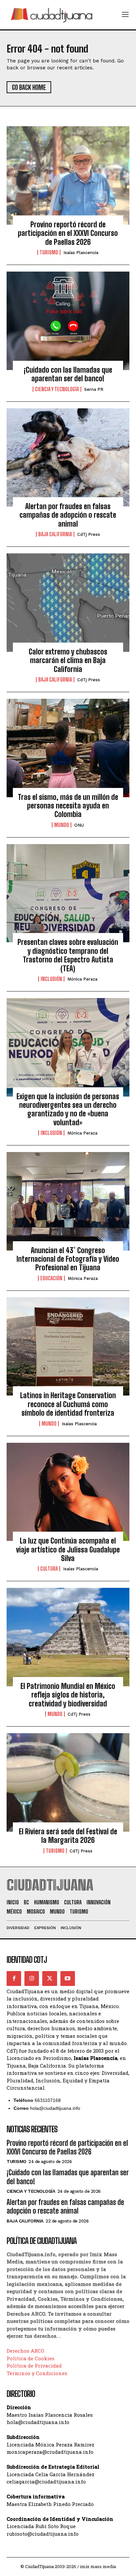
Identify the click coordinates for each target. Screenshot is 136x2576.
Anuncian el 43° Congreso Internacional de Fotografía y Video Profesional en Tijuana (68, 1259)
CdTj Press (89, 534)
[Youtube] (68, 1978)
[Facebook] (14, 1978)
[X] (50, 1978)
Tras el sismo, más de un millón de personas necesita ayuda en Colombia (68, 806)
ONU (79, 825)
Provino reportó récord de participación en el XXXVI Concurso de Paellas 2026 (68, 233)
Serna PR (94, 389)
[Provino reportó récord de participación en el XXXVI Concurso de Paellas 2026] (68, 175)
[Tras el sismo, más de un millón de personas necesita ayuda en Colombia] (68, 748)
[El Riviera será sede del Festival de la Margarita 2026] (68, 1782)
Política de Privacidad (34, 2366)
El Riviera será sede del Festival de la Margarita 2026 (68, 1836)
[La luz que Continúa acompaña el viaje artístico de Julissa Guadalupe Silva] (68, 1492)
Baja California (55, 534)
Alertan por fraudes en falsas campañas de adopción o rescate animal (68, 515)
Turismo (49, 252)
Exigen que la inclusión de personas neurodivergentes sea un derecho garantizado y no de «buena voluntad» (68, 1109)
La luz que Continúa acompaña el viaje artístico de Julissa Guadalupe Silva (68, 1549)
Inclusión (51, 979)
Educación (51, 1278)
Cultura (49, 1569)
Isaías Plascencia (81, 253)
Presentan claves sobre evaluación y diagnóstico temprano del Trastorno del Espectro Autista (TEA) (68, 955)
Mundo (62, 825)
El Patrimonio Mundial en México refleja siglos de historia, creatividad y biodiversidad (68, 1695)
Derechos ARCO (25, 2351)
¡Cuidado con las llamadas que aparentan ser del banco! (68, 374)
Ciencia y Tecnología (57, 389)
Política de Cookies (31, 2358)
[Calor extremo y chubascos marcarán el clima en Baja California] (68, 603)
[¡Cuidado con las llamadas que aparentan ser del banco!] (68, 321)
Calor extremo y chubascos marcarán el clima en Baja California (68, 660)
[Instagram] (32, 1978)
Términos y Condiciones (37, 2373)
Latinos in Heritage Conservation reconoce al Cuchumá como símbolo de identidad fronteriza (68, 1404)
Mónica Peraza (82, 979)
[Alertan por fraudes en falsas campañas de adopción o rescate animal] (68, 458)
